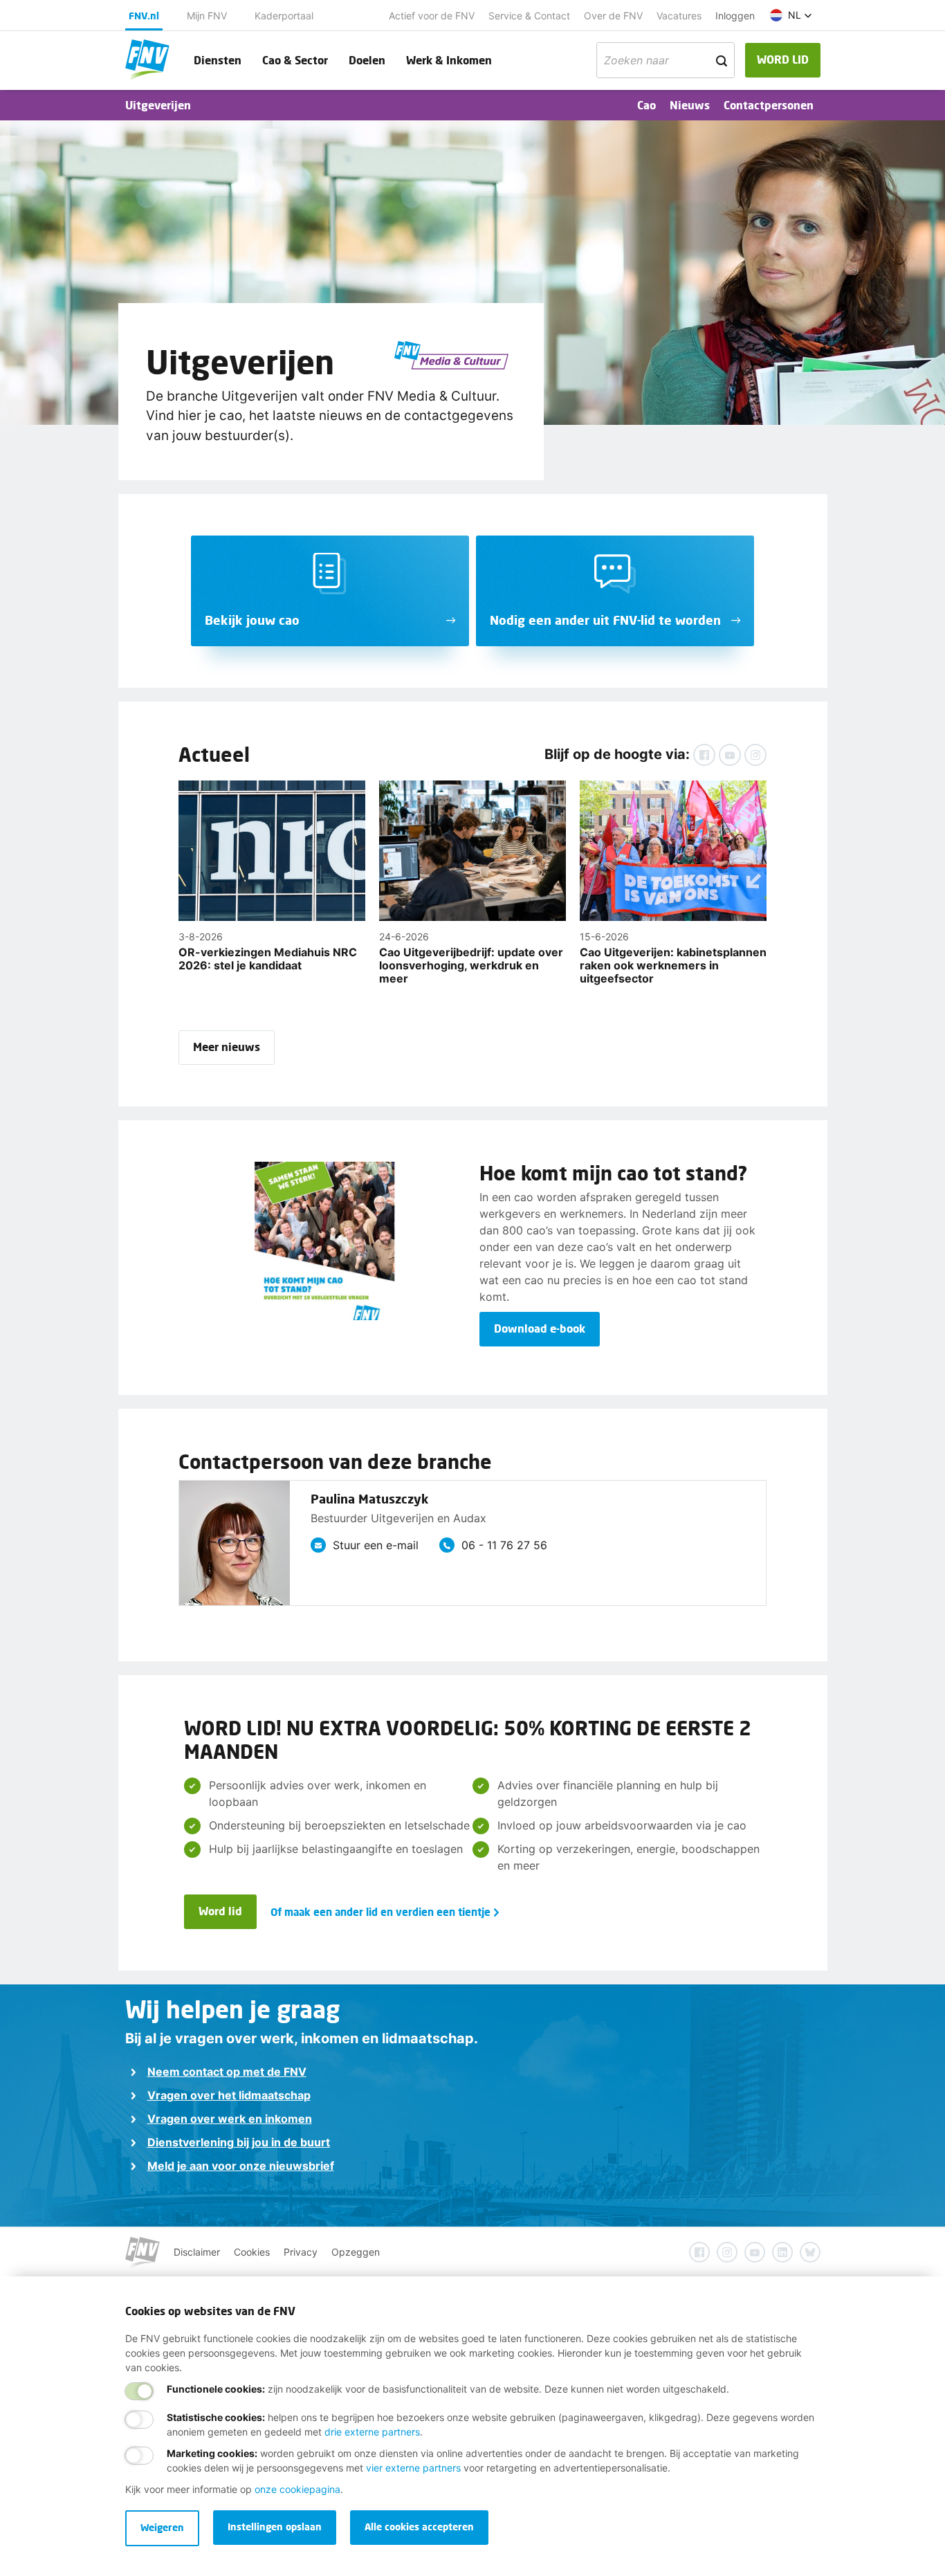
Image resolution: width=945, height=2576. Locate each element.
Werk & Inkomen (449, 60)
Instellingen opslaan (275, 2527)
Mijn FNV (207, 16)
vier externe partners (413, 2468)
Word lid (220, 1911)
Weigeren (162, 2527)
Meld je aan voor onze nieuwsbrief (241, 2166)
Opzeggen (356, 2252)
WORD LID (783, 59)
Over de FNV (613, 16)
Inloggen (735, 16)
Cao (646, 105)
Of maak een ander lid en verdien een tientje (380, 1912)
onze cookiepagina (297, 2489)
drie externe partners (372, 2432)
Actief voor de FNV (432, 16)
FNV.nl (144, 16)
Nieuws (690, 105)
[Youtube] (730, 755)
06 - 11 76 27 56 (504, 1545)
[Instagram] (755, 755)
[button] (791, 15)
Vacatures (679, 16)
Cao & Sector (295, 60)
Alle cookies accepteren (419, 2527)
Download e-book (540, 1328)
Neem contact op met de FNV (227, 2072)
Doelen (367, 60)
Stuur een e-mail (376, 1545)
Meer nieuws (227, 1047)
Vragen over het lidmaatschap (229, 2095)
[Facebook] (704, 755)
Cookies (252, 2252)
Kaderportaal (284, 16)
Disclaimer (197, 2252)
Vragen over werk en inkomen (230, 2119)
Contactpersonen (769, 105)
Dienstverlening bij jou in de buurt (239, 2142)
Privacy (301, 2252)
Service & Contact (529, 16)
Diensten (218, 60)
